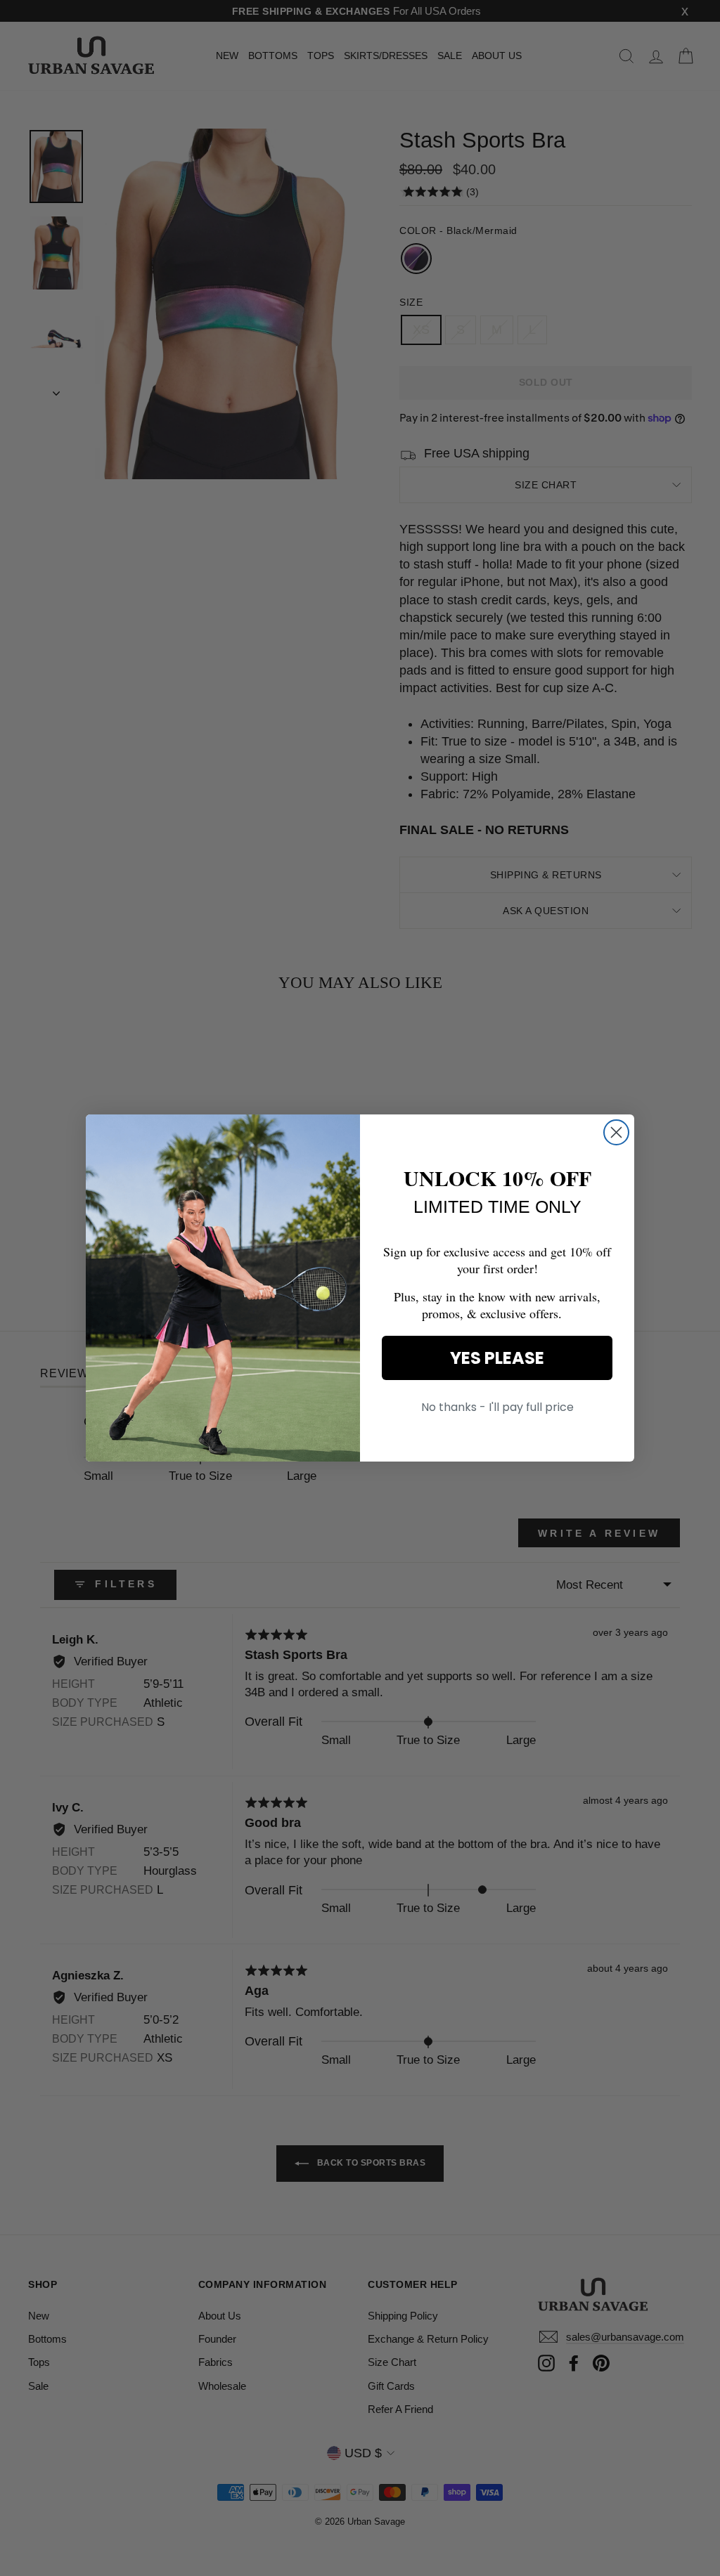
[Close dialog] (616, 1132)
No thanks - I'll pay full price (497, 1407)
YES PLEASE (497, 1358)
